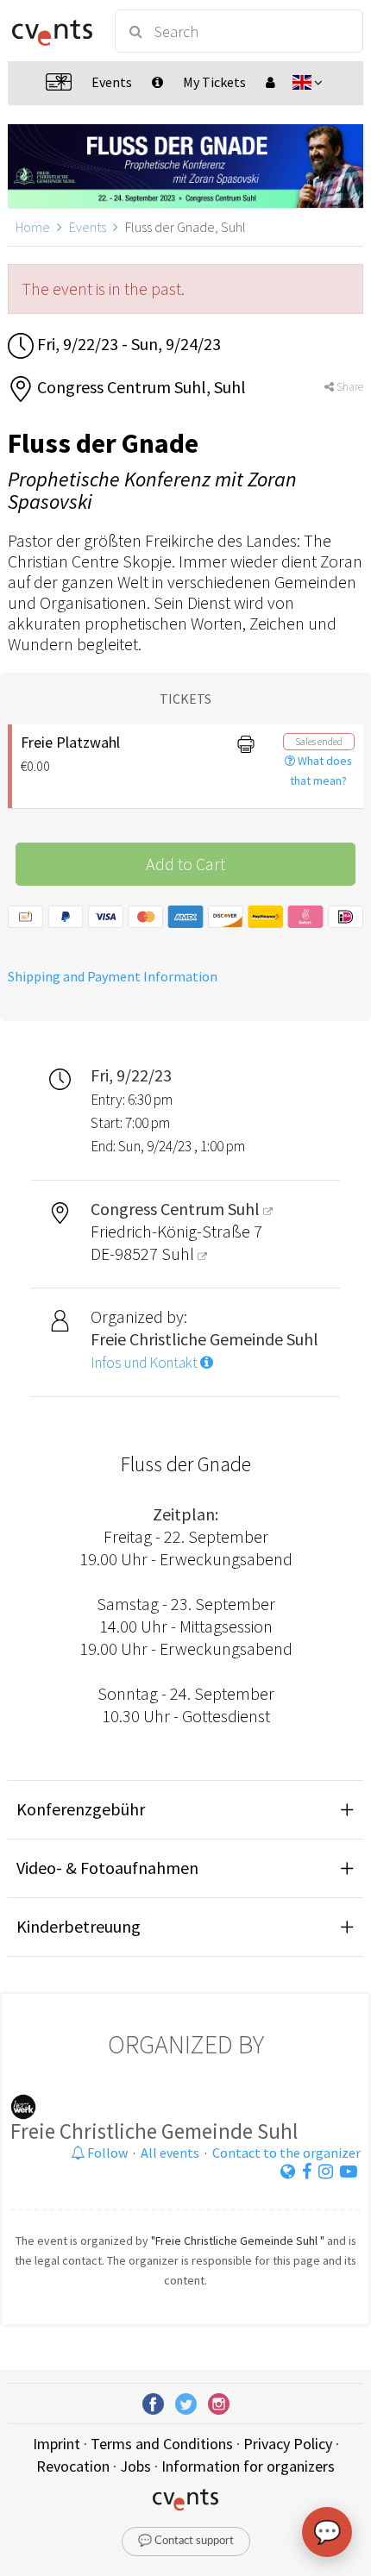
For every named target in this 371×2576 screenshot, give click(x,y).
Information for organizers (248, 2466)
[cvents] (52, 31)
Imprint (57, 2444)
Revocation (73, 2466)
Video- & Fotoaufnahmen (107, 1868)
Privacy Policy (288, 2444)
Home (33, 227)
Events (88, 227)
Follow (106, 2153)
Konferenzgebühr (81, 1809)
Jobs (135, 2466)
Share (349, 387)
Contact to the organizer (286, 2153)
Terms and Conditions (162, 2444)
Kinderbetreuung (79, 1926)
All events (170, 2153)
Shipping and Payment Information (113, 976)
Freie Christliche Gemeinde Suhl (154, 2131)
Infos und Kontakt (145, 1363)
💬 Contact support (186, 2541)
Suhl (179, 1254)
